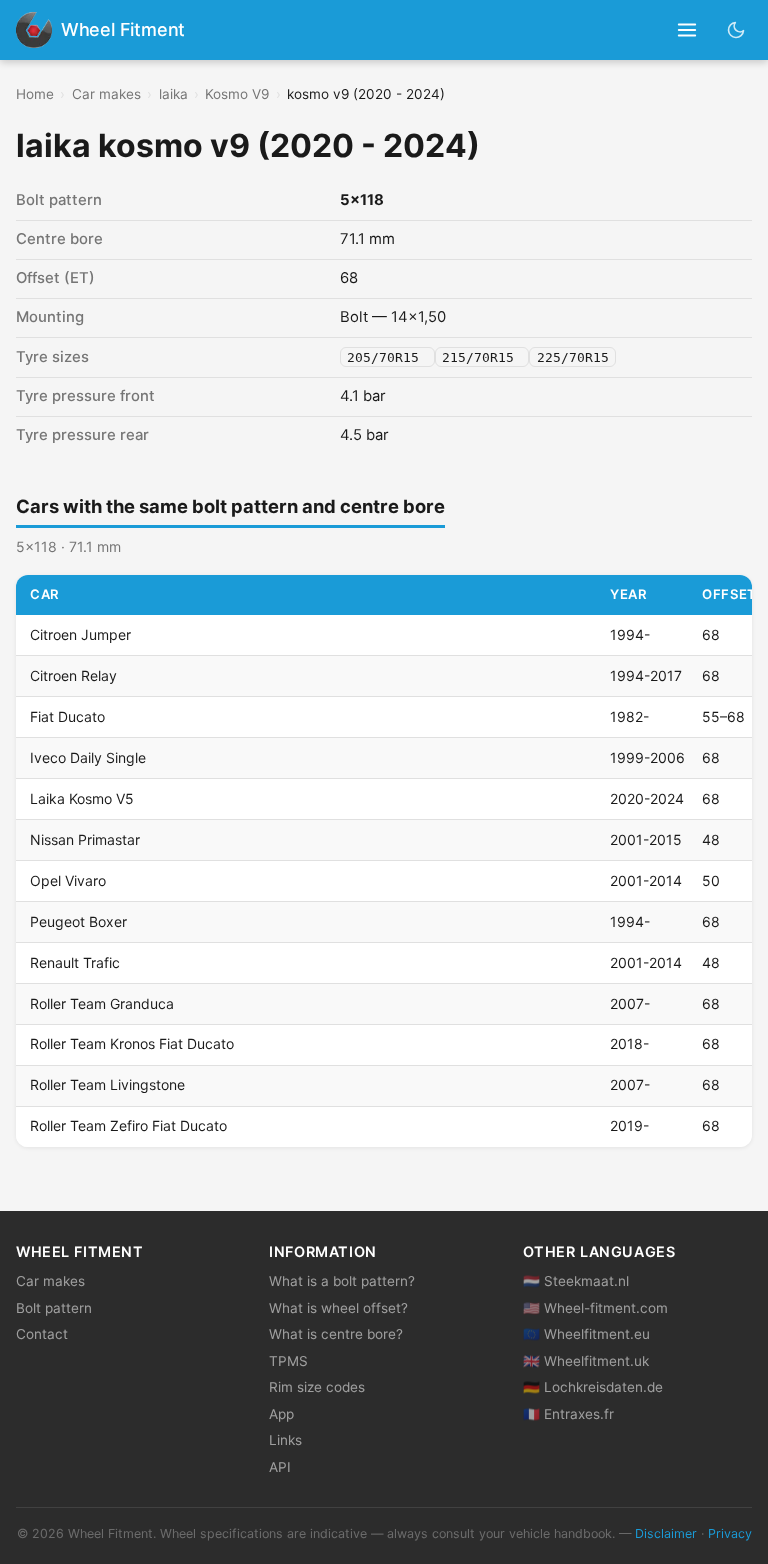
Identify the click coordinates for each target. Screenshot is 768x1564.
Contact (42, 1334)
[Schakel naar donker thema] (736, 29)
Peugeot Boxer (78, 921)
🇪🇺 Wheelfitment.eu (586, 1334)
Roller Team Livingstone (107, 1084)
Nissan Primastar (85, 839)
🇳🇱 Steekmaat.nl (576, 1281)
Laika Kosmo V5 (82, 798)
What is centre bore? (336, 1334)
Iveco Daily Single (88, 757)
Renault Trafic (75, 962)
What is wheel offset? (338, 1308)
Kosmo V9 (237, 94)
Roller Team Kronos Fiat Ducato (132, 1043)
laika (173, 94)
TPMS (288, 1361)
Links (285, 1440)
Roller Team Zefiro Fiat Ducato (128, 1125)
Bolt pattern (54, 1308)
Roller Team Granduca (102, 1003)
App (281, 1414)
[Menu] (687, 30)
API (280, 1467)
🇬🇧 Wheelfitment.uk (586, 1361)
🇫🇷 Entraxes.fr (568, 1414)
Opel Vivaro (68, 880)
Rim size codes (317, 1387)
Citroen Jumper (80, 634)
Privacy (730, 1533)
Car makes (106, 94)
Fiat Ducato (67, 716)
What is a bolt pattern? (342, 1281)
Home (35, 94)
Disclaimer (666, 1533)
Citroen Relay (73, 675)
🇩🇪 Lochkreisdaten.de (593, 1387)
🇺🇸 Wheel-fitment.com (595, 1308)
